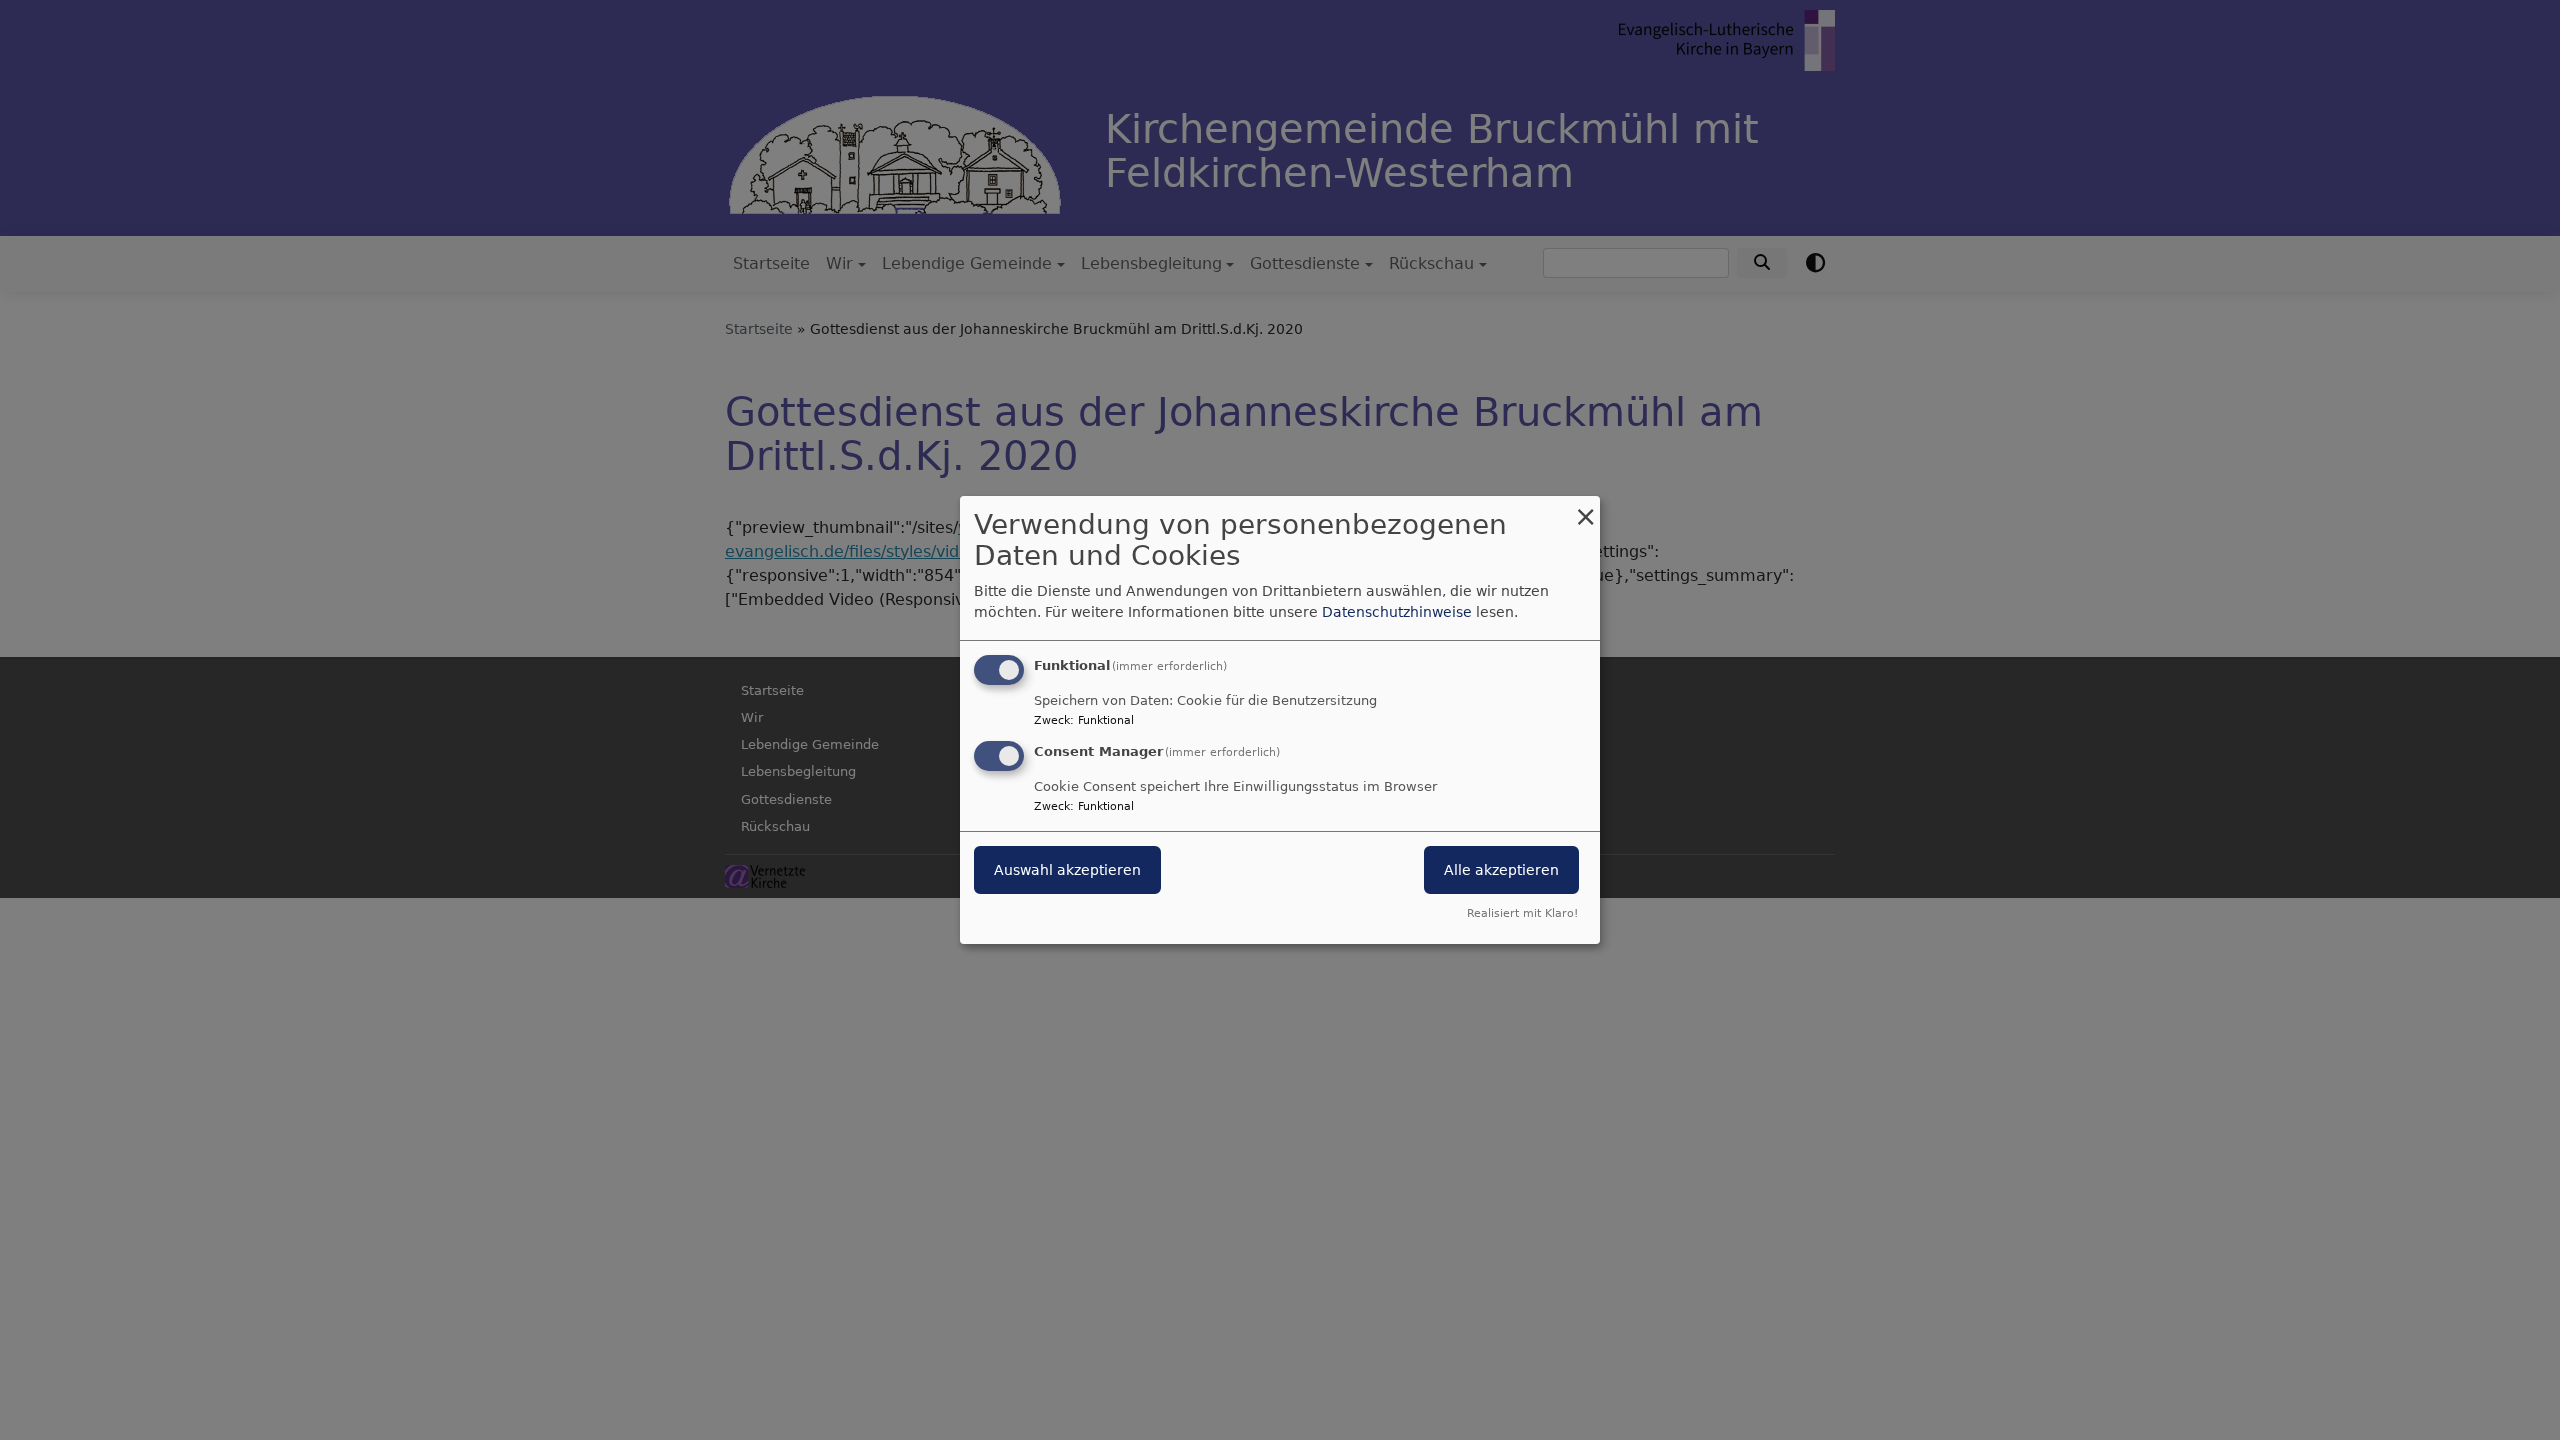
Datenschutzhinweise (1397, 612)
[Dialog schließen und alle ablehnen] (1585, 508)
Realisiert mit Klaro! (1522, 913)
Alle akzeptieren (1501, 870)
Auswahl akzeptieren (1067, 870)
